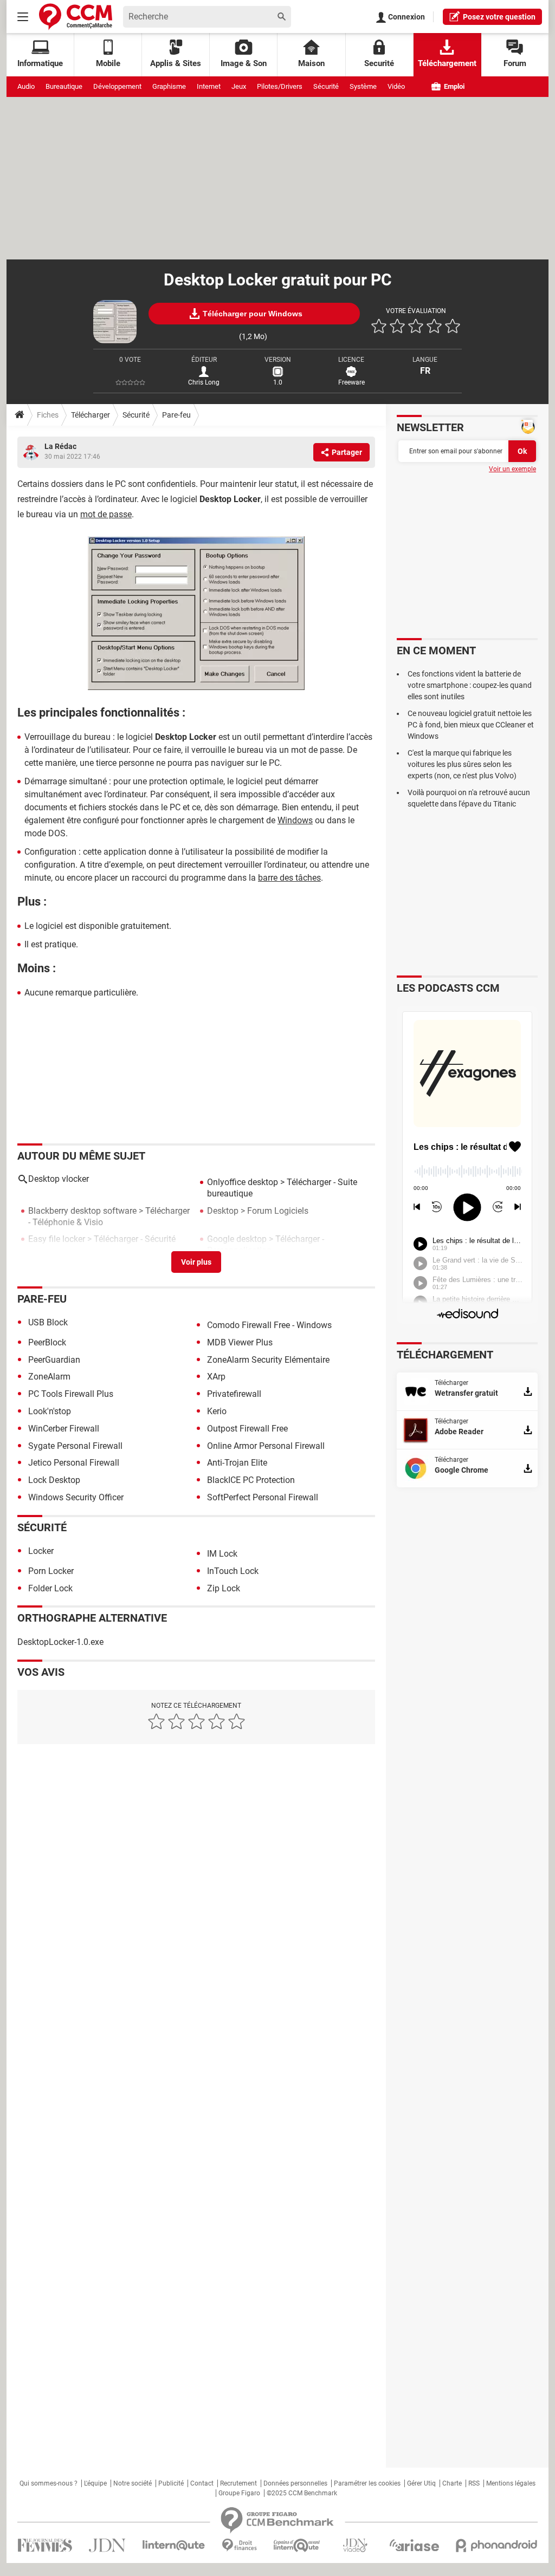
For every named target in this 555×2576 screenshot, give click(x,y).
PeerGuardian (54, 1360)
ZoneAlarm (49, 1377)
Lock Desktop (54, 1480)
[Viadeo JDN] (355, 2545)
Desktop (223, 1211)
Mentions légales (511, 2483)
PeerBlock (47, 1342)
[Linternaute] (174, 2545)
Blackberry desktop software (82, 1211)
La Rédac (60, 446)
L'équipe (95, 2483)
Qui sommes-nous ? (49, 2483)
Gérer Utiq (421, 2483)
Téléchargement (447, 63)
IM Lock (222, 1554)
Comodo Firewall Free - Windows (269, 1325)
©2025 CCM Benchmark (302, 2493)
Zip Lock (224, 1588)
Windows (295, 820)
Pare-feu (176, 415)
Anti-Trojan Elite (237, 1463)
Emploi (453, 86)
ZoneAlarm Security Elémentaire (268, 1360)
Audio (26, 86)
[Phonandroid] (497, 2545)
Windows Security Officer (76, 1497)
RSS (474, 2483)
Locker (41, 1551)
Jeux (239, 86)
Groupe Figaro (239, 2493)
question (499, 17)
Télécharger (91, 415)
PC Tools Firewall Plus (71, 1394)
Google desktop (237, 1239)
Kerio (217, 1411)
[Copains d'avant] (297, 2545)
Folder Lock (50, 1588)
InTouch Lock (233, 1571)
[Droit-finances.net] (239, 2545)
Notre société (133, 2483)
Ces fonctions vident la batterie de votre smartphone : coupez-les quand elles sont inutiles (470, 685)
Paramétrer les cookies (367, 2483)
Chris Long (204, 382)
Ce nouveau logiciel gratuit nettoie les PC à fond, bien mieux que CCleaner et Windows (471, 725)
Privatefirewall (234, 1394)
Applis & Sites (176, 63)
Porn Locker (51, 1571)
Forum (515, 63)
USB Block (48, 1322)
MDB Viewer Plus (240, 1342)
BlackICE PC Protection (251, 1480)
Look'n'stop (50, 1411)
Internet (209, 86)
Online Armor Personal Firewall (266, 1446)
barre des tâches (289, 878)
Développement (117, 86)
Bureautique (64, 86)
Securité (379, 63)
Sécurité (326, 86)
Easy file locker (57, 1239)
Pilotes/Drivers (280, 86)
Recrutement (238, 2483)
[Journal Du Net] (107, 2545)
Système (363, 86)
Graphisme (169, 86)
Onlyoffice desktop (243, 1182)
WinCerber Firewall (64, 1429)
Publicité (171, 2483)
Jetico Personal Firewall (74, 1463)
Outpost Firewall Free (247, 1429)
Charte (452, 2483)
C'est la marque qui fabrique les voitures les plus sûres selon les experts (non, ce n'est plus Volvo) (462, 764)
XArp (216, 1377)
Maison (311, 63)
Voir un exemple (512, 469)
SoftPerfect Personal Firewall (263, 1497)
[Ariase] (414, 2545)
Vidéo (396, 86)
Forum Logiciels (278, 1211)
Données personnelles (295, 2483)
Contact (202, 2483)
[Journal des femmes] (45, 2545)
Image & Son (244, 63)
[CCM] (76, 17)
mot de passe (106, 514)
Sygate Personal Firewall (75, 1446)
